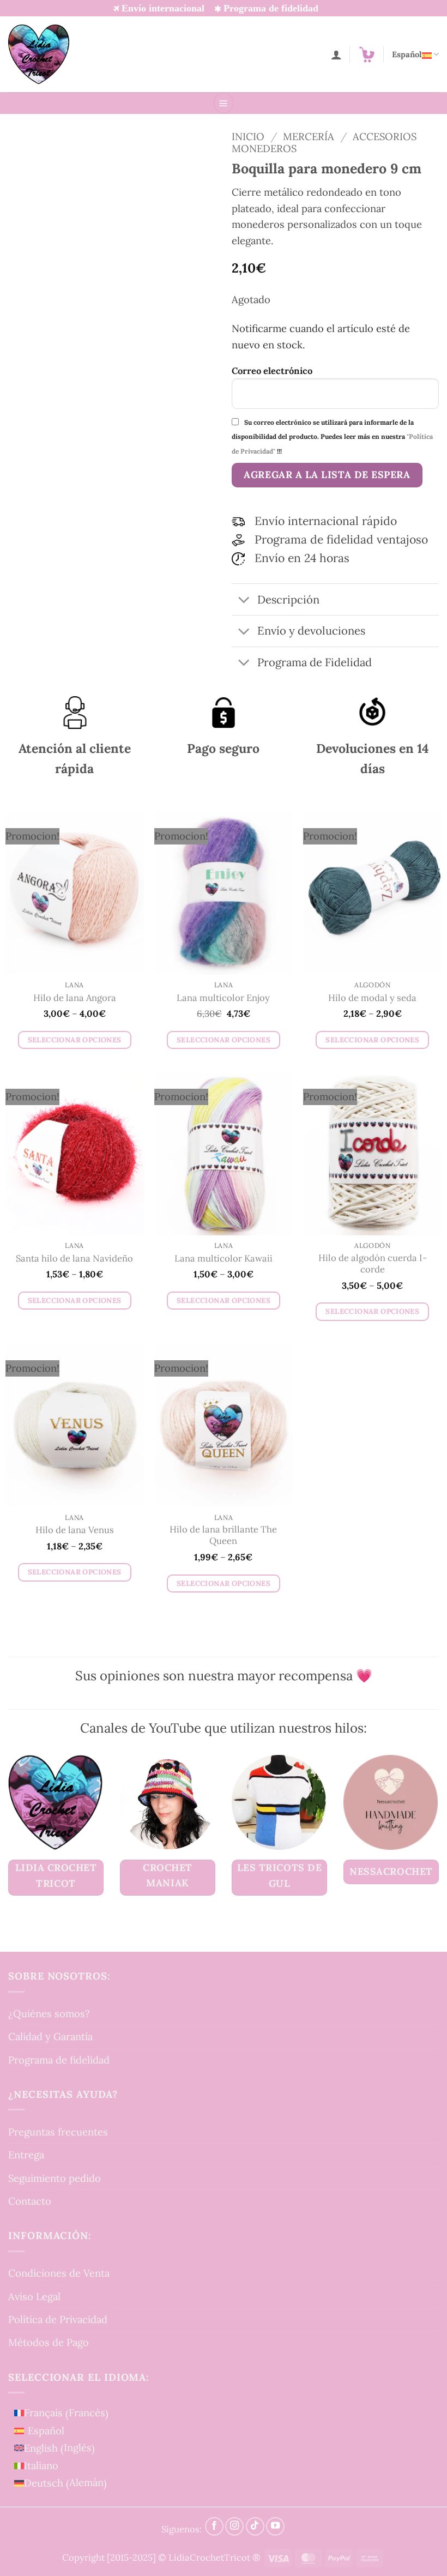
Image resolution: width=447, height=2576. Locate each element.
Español (407, 54)
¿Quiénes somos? (49, 2013)
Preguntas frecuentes (58, 2132)
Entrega (26, 2155)
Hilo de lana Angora (75, 998)
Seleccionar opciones (75, 1040)
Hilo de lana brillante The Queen (223, 1536)
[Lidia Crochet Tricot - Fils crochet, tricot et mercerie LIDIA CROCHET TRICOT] (39, 54)
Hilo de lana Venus (75, 1530)
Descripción (288, 600)
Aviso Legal (34, 2296)
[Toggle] (244, 601)
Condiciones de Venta (59, 2273)
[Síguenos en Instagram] (234, 2526)
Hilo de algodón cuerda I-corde (373, 1264)
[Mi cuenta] (336, 55)
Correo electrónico (272, 371)
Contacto (30, 2201)
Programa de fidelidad (59, 2060)
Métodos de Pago (49, 2343)
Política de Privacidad (58, 2319)
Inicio (248, 136)
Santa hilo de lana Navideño (74, 1259)
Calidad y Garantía (50, 2037)
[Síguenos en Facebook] (214, 2526)
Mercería (309, 136)
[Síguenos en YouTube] (275, 2526)
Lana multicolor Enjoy (223, 998)
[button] (367, 55)
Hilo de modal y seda (372, 998)
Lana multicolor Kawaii (224, 1259)
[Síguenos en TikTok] (255, 2526)
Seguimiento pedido (55, 2178)
